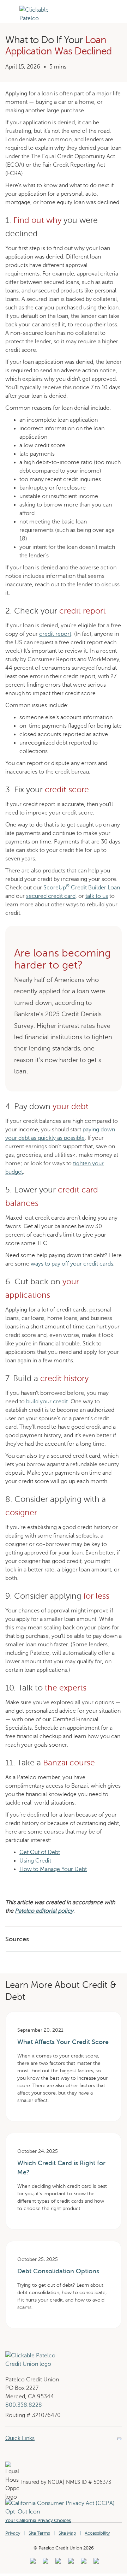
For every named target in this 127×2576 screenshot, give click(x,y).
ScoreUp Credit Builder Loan (82, 888)
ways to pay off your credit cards (72, 1264)
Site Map (67, 2533)
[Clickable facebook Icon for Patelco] (57, 2563)
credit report (55, 634)
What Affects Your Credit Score (63, 2042)
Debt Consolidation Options (58, 2271)
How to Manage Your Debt (53, 1869)
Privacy (13, 2533)
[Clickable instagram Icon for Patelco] (70, 2563)
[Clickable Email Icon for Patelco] (95, 2563)
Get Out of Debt (40, 1852)
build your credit (47, 1402)
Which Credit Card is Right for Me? (61, 2168)
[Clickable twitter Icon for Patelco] (83, 2563)
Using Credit (35, 1861)
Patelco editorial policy (44, 1911)
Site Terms (39, 2533)
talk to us (97, 896)
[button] (10, 22)
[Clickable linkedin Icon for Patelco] (32, 2563)
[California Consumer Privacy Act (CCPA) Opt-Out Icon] (64, 2503)
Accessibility (97, 2533)
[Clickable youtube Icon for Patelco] (45, 2563)
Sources (17, 1939)
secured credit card (51, 896)
